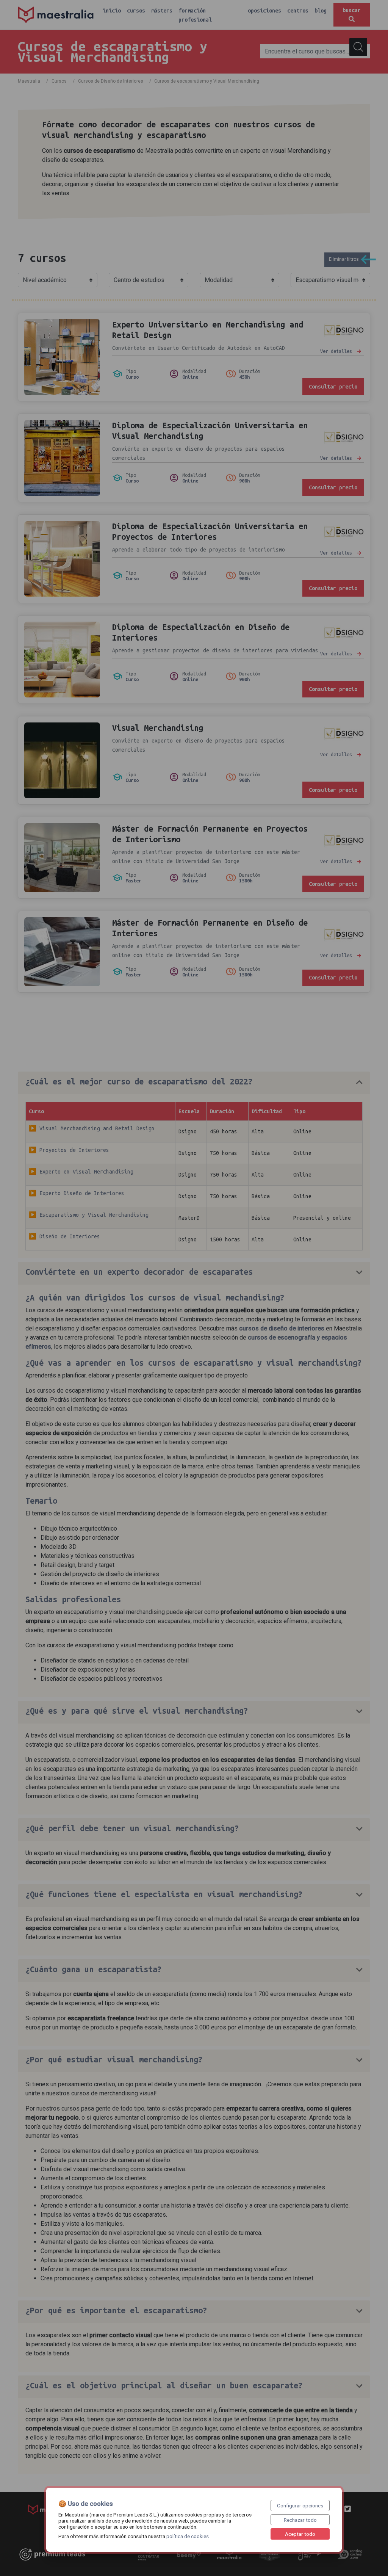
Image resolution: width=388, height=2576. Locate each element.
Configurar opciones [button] (300, 2505)
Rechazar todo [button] (300, 2520)
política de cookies (188, 2536)
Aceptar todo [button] (300, 2534)
